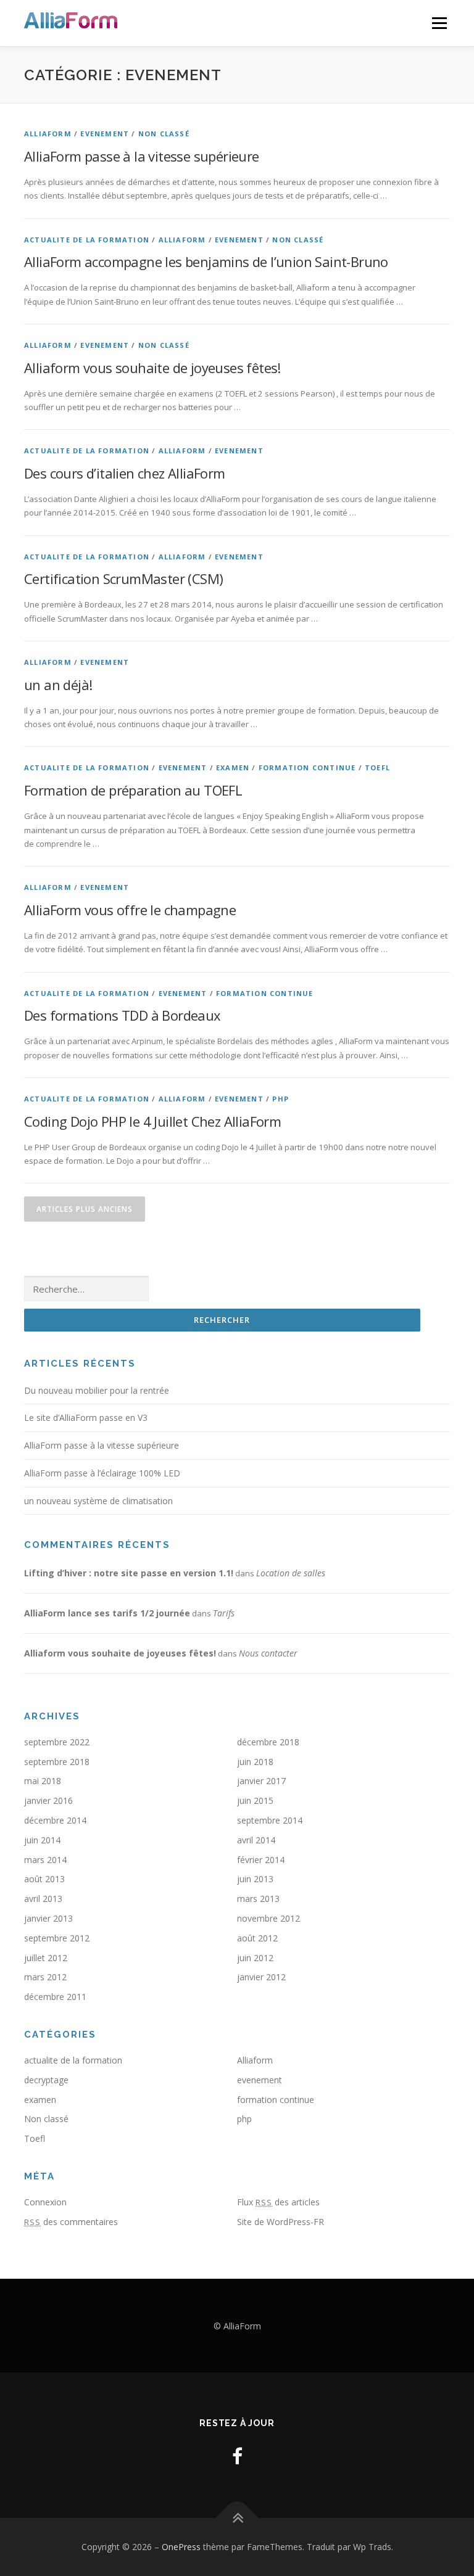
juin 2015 (255, 1800)
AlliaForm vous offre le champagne (130, 910)
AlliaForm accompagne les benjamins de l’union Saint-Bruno (206, 261)
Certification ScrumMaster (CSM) (123, 578)
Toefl (377, 767)
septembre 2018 (57, 1762)
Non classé (164, 134)
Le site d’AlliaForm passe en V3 (86, 1418)
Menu (439, 23)
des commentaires (71, 2222)
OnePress (181, 2547)
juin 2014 (42, 1840)
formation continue (307, 767)
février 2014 (261, 1860)
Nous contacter (268, 1653)
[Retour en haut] (237, 2518)
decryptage (46, 2080)
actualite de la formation (87, 240)
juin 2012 (255, 1958)
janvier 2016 (48, 1800)
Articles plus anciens (85, 1209)
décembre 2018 (268, 1742)
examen (233, 767)
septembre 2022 (57, 1742)
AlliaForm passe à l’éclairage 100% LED (102, 1473)
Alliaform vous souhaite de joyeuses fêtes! (152, 368)
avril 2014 (256, 1840)
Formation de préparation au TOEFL (133, 790)
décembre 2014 (55, 1820)
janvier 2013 (48, 1918)
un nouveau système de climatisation (98, 1501)
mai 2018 (43, 1781)
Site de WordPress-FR (281, 2222)
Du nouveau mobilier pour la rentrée (97, 1390)
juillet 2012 (46, 1958)
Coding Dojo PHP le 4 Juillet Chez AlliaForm (152, 1121)
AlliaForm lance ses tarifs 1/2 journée (107, 1613)
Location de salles (291, 1573)
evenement (105, 134)
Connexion (45, 2202)
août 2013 (44, 1879)
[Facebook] (237, 2456)
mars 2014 (45, 1860)
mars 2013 (258, 1899)
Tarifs (224, 1613)
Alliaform (48, 134)
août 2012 (257, 1938)
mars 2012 (45, 1977)
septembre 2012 (57, 1938)
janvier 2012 (261, 1977)
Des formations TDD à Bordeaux (123, 1015)
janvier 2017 (261, 1781)
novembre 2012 (268, 1918)
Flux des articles (278, 2202)
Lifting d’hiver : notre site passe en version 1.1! (129, 1573)
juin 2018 (255, 1762)
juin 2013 (255, 1879)
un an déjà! (58, 685)
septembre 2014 (270, 1820)
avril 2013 (43, 1899)
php (281, 1099)
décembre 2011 (55, 1997)
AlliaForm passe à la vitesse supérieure (142, 156)
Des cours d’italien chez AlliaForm (125, 473)
